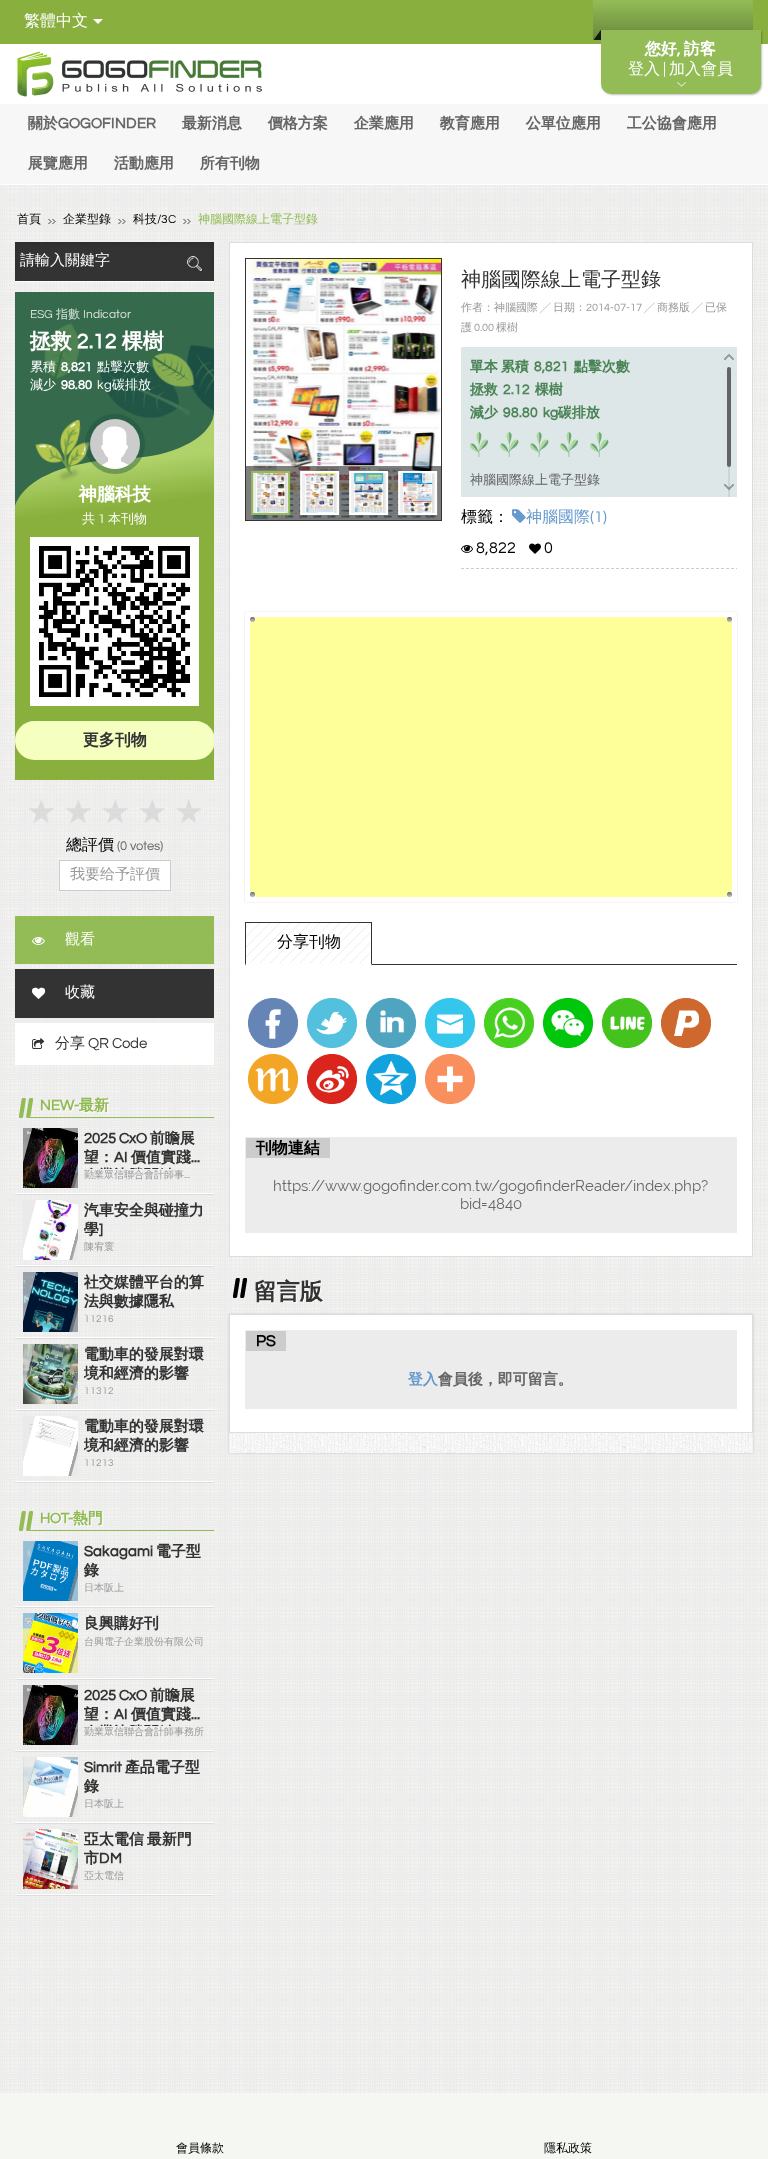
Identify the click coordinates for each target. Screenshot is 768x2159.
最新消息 (212, 123)
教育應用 (470, 123)
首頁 (29, 219)
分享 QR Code (101, 1043)
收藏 (80, 992)
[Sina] (332, 1079)
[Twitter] (332, 1023)
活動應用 (144, 163)
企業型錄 (87, 219)
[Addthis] (450, 1079)
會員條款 (200, 2148)
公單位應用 (563, 123)
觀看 (80, 939)
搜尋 (194, 263)
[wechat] (568, 1023)
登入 (423, 1379)
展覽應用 (58, 163)
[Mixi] (273, 1079)
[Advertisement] (490, 757)
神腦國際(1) (566, 517)
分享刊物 (309, 942)
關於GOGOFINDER (92, 123)
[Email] (450, 1023)
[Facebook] (273, 1023)
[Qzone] (391, 1079)
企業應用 (384, 123)
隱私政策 (568, 2148)
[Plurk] (686, 1023)
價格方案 (298, 123)
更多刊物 (115, 740)
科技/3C (154, 219)
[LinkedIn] (391, 1023)
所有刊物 (230, 163)
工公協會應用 (672, 123)
